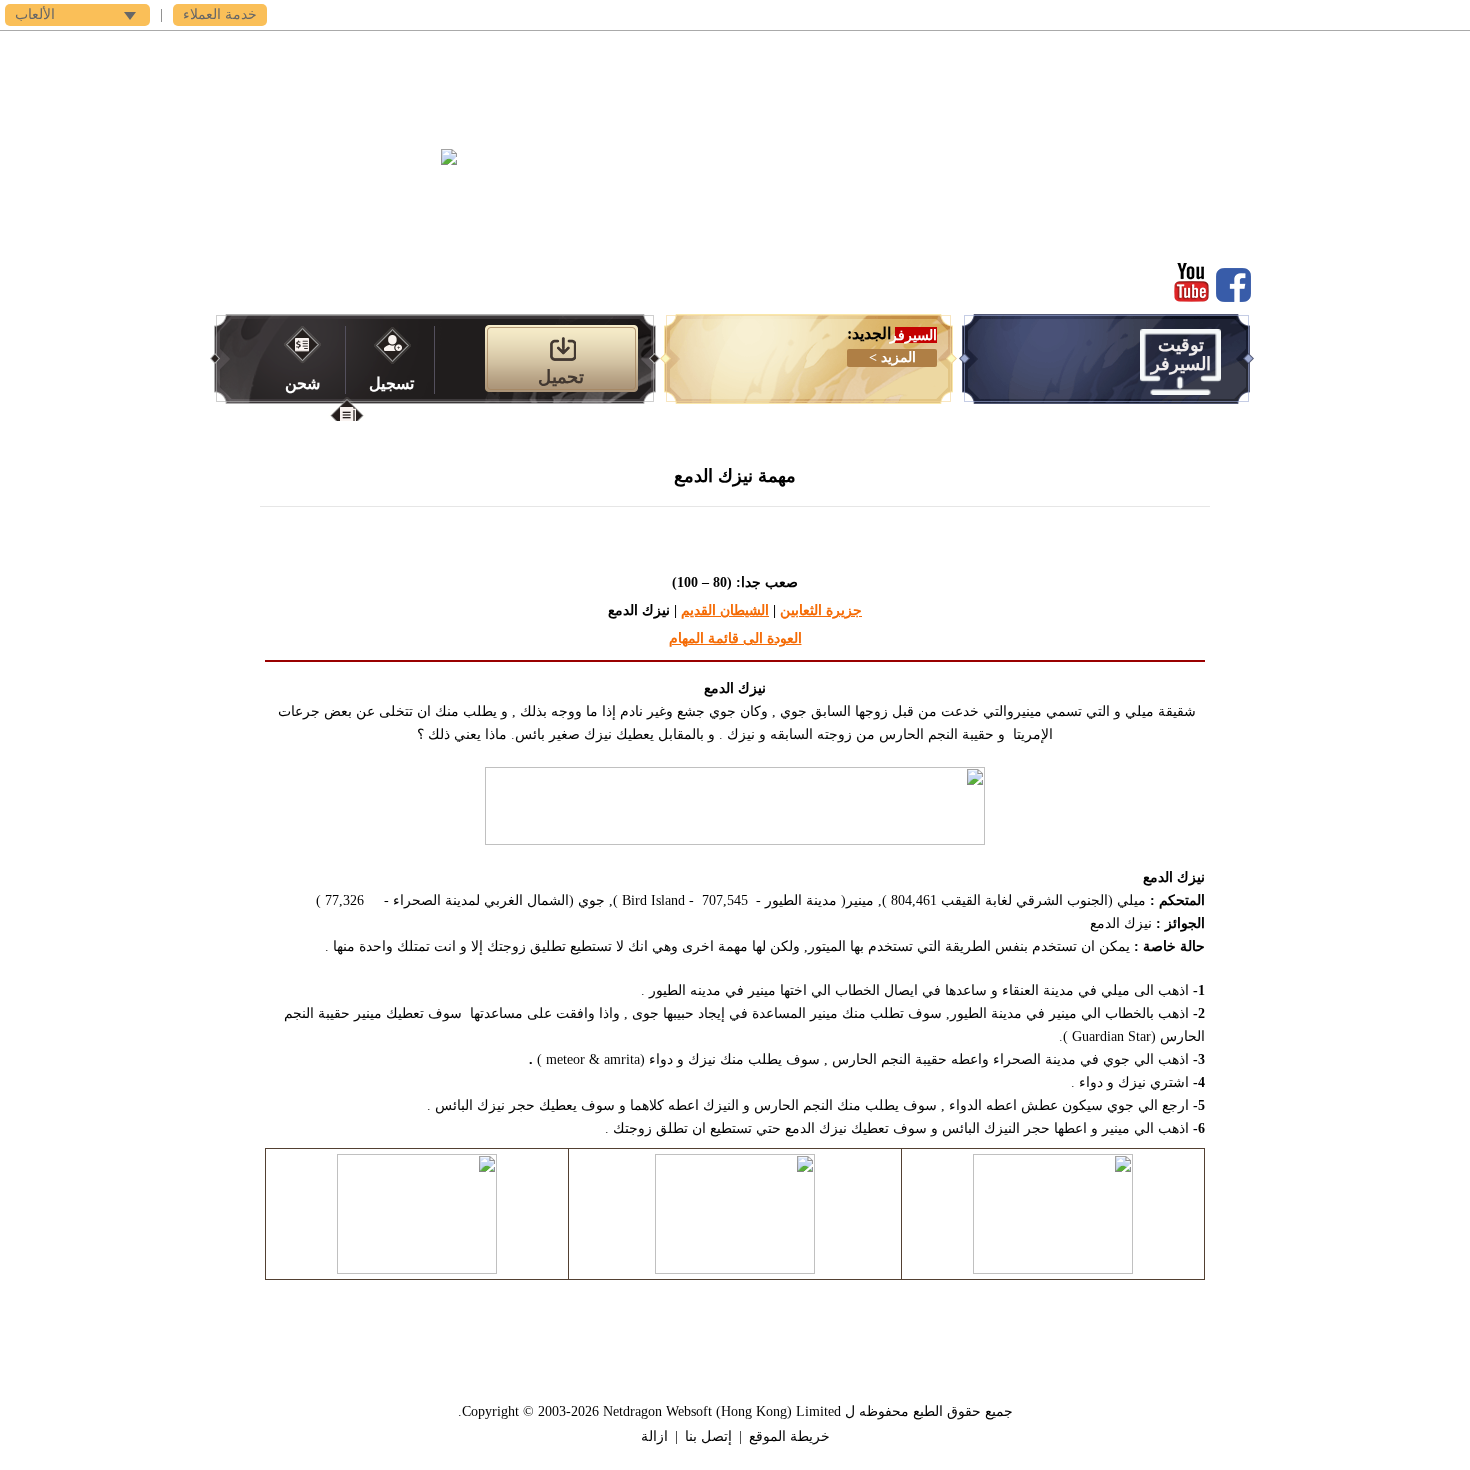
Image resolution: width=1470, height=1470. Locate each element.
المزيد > (892, 357)
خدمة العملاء (220, 14)
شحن (302, 383)
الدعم (375, 50)
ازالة (654, 1436)
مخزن (555, 50)
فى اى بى (465, 50)
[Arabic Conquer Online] (357, 197)
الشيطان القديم (725, 610)
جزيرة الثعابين (821, 610)
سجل (1005, 50)
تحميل (915, 50)
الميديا (645, 50)
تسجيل (391, 383)
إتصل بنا (708, 1436)
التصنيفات (735, 50)
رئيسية (1095, 50)
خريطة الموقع (789, 1436)
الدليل (825, 50)
